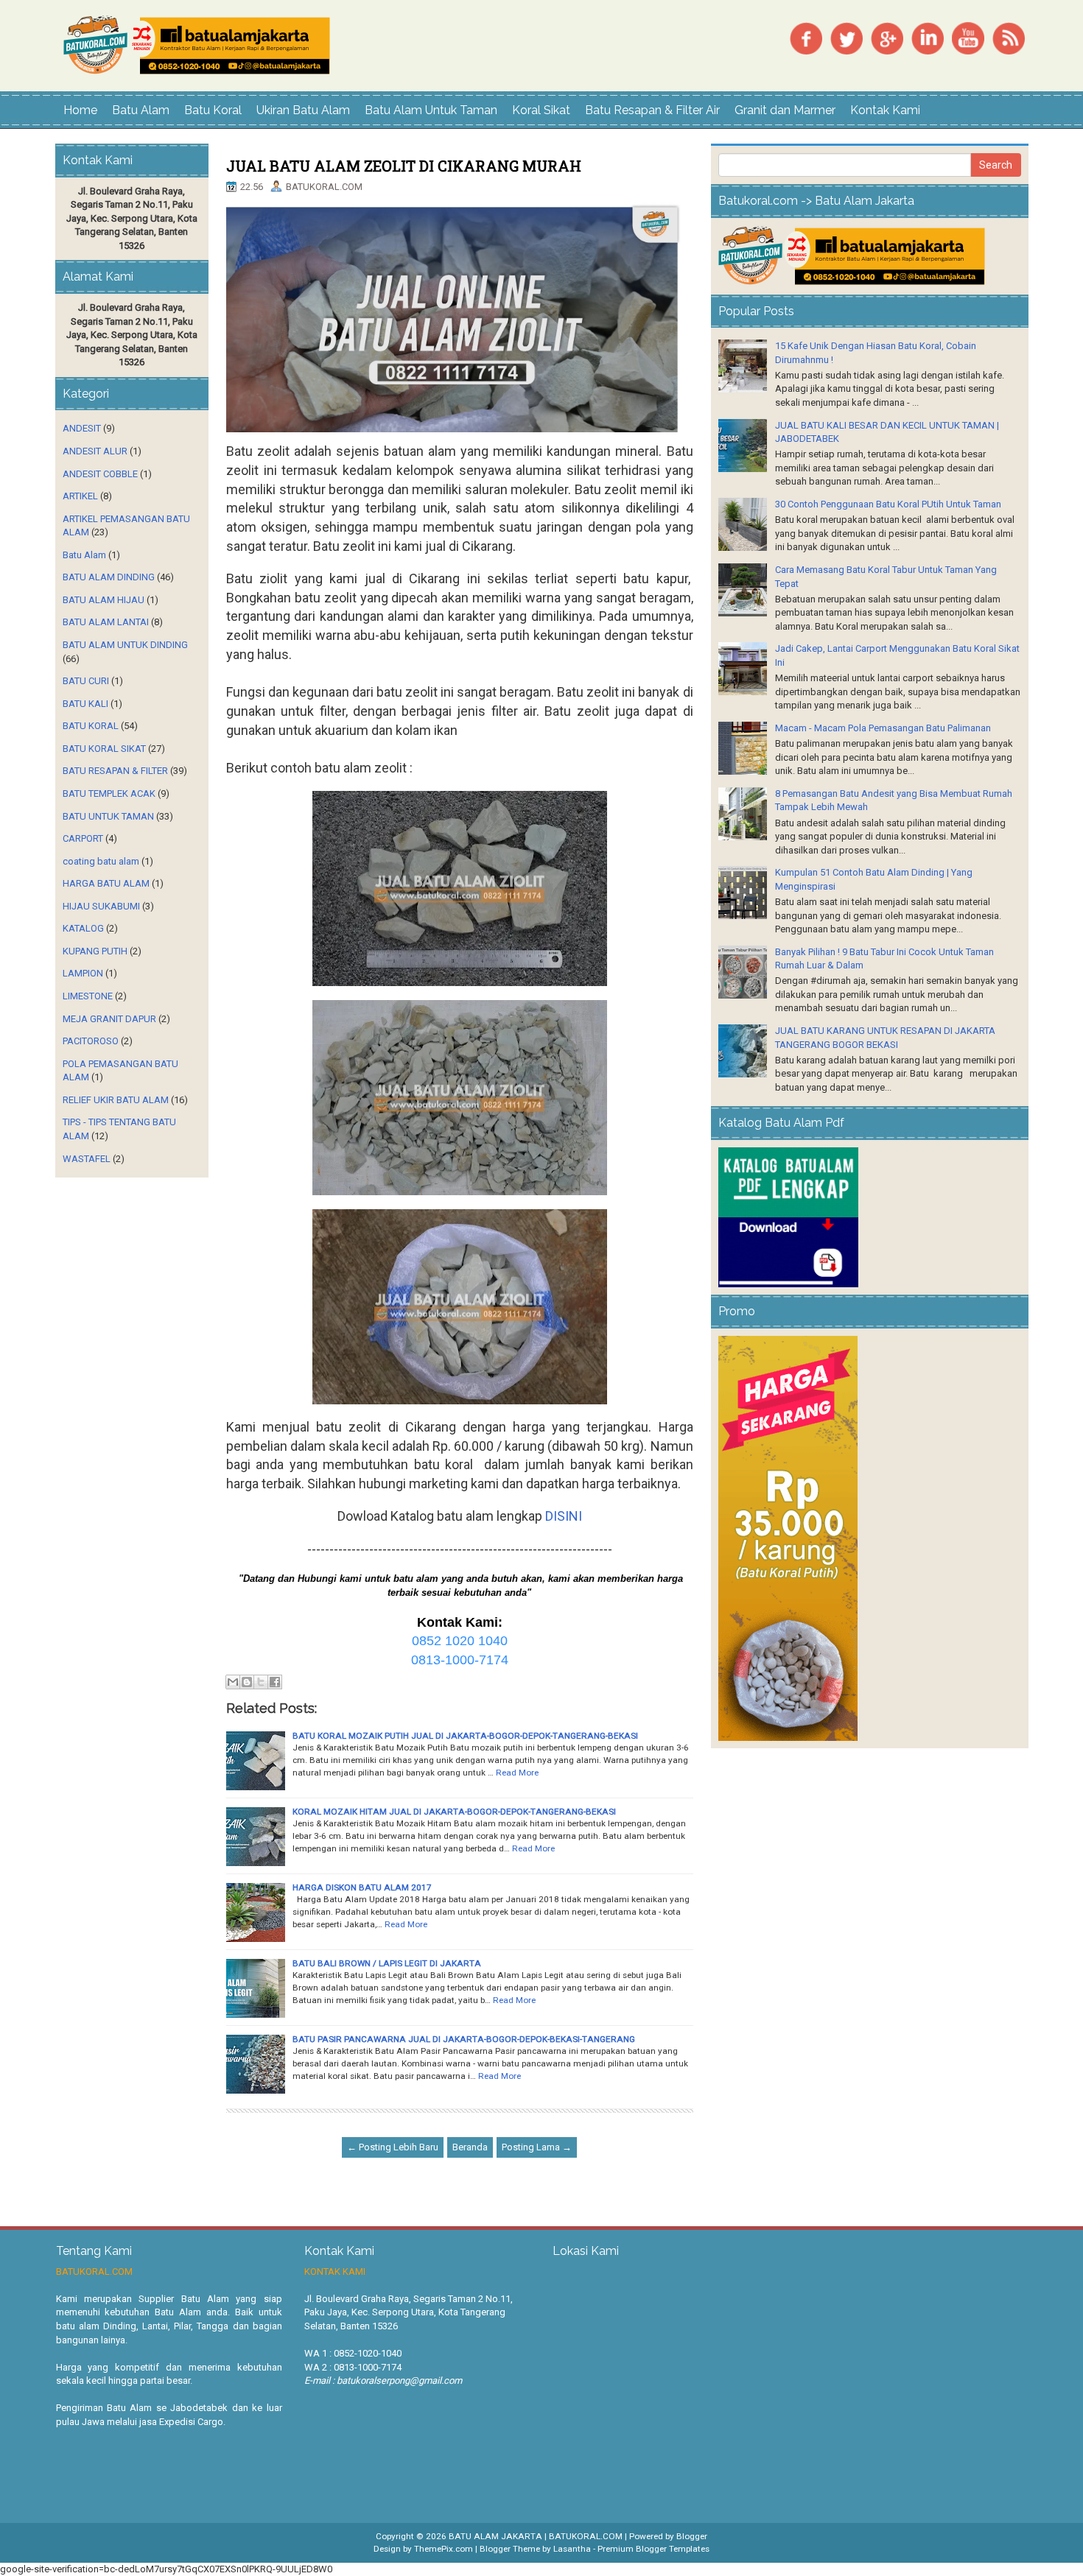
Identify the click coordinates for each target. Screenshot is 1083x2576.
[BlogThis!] (247, 1682)
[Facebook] (806, 37)
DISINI (564, 1516)
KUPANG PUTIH (95, 951)
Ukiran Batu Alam (303, 110)
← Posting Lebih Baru (393, 2147)
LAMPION (83, 973)
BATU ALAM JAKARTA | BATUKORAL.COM (536, 2536)
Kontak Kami (885, 110)
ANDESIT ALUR (95, 451)
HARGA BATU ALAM (106, 883)
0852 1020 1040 (460, 1641)
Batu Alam (141, 110)
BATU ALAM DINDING (109, 577)
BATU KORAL (91, 726)
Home (80, 110)
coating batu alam (101, 861)
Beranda (470, 2147)
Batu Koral (213, 110)
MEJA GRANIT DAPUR (109, 1019)
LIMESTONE (88, 996)
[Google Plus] (887, 37)
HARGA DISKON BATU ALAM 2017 (362, 1887)
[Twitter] (847, 37)
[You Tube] (968, 37)
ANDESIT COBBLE (100, 474)
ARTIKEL (80, 496)
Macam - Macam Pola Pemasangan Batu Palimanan (883, 728)
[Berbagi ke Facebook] (275, 1682)
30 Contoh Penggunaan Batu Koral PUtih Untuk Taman (888, 504)
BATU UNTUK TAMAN (108, 816)
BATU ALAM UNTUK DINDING (125, 645)
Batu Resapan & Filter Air (652, 110)
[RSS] (1009, 37)
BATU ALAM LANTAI (106, 622)
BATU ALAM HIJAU (104, 600)
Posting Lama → (537, 2147)
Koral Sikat (541, 110)
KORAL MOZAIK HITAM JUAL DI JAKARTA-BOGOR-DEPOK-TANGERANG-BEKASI (454, 1812)
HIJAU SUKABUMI (101, 906)
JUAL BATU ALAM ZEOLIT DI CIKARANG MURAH (404, 166)
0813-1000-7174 (460, 1660)
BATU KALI (85, 704)
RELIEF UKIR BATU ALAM (116, 1100)
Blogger (692, 2536)
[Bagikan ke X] (261, 1682)
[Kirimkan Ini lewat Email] (233, 1682)
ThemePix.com (444, 2549)
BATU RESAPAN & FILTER (115, 771)
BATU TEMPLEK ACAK (109, 793)
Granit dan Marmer (785, 110)
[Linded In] (928, 37)
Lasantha (572, 2549)
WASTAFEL (87, 1159)
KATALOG (83, 928)
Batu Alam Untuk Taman (431, 110)
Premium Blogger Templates (653, 2549)
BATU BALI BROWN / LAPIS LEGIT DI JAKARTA (387, 1963)
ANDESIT (82, 428)
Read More (517, 1773)
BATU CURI (86, 681)
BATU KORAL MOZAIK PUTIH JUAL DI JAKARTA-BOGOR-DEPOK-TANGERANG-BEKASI (465, 1736)
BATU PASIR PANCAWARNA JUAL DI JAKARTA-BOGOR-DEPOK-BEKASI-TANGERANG (464, 2039)
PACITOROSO (91, 1041)
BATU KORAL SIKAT (104, 749)
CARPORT (83, 838)
